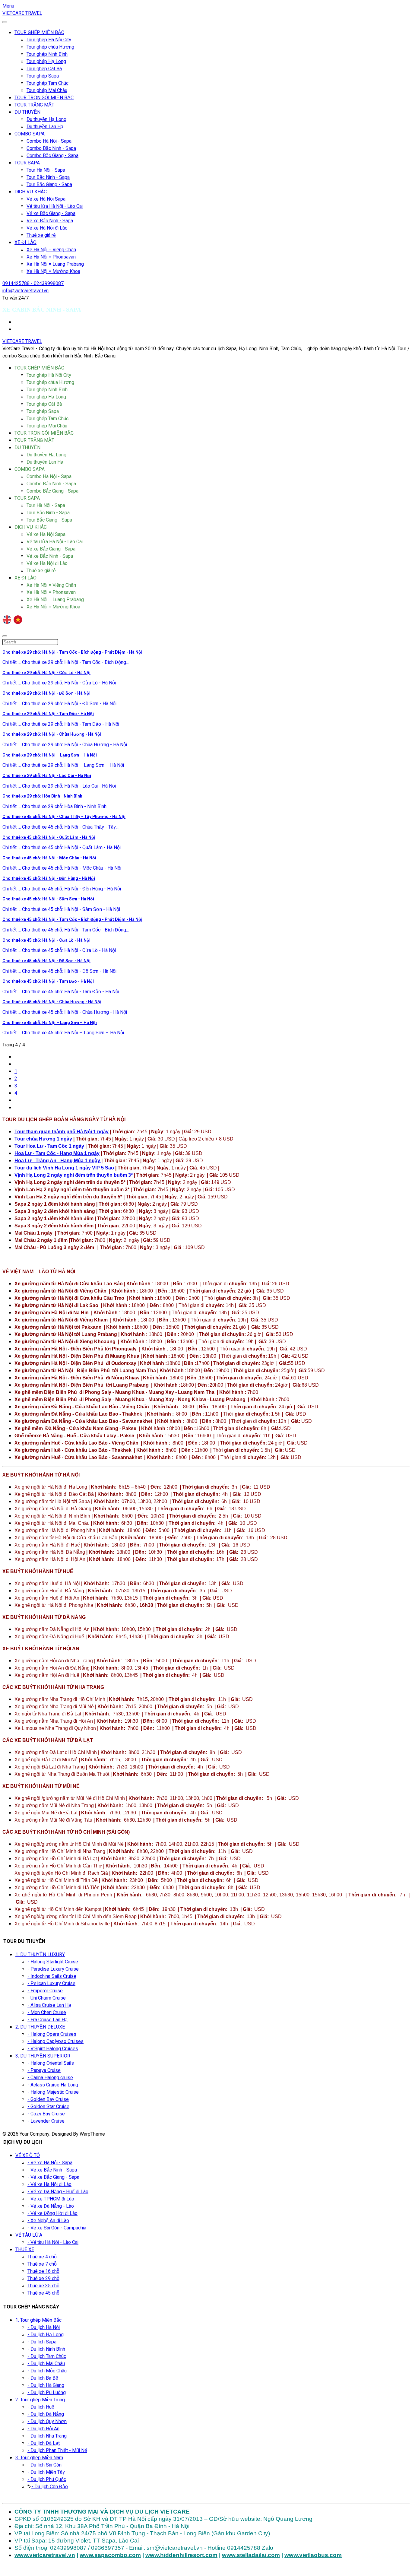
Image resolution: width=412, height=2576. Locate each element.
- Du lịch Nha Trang (47, 2436)
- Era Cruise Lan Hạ (48, 2020)
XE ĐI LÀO (25, 243)
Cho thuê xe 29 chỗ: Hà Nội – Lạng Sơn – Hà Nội (50, 755)
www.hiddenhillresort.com (181, 2555)
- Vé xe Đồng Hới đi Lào (52, 2213)
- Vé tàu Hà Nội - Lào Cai (53, 2242)
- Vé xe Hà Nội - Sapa (50, 2163)
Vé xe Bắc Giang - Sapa (51, 214)
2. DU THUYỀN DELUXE (40, 2027)
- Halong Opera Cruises (52, 2034)
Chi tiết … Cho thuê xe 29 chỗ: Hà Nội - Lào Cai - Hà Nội (59, 786)
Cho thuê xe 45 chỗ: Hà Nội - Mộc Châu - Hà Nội (49, 858)
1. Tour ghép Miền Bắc (38, 2320)
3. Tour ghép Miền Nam (39, 2458)
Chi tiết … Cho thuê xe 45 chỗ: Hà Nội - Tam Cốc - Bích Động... (66, 930)
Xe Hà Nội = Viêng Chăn (51, 250)
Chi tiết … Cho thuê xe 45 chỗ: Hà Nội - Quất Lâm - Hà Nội (62, 848)
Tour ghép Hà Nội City (49, 40)
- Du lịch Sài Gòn (44, 2465)
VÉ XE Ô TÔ (28, 2156)
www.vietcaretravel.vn (45, 2555)
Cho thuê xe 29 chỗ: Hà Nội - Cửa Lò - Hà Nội (46, 673)
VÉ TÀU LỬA (29, 2235)
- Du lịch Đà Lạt (44, 2443)
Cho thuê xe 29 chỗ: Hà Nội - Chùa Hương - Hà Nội (52, 734)
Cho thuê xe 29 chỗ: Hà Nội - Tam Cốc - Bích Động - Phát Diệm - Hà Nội (72, 652)
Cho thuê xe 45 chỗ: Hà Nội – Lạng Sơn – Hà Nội (50, 1023)
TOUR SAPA (27, 163)
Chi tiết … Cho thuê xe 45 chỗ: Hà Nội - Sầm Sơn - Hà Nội (61, 909)
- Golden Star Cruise (48, 2107)
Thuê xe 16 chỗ (43, 2271)
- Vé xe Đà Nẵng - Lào (51, 2206)
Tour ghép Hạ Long (46, 62)
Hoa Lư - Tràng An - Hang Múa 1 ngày (58, 1161)
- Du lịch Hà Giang (46, 2385)
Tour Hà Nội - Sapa (46, 170)
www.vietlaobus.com (313, 2555)
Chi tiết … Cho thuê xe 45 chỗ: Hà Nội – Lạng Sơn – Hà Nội (63, 1033)
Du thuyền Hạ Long (46, 119)
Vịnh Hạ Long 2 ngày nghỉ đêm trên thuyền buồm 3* (74, 1175)
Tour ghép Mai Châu (47, 90)
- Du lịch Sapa (42, 2342)
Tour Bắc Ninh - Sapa (48, 177)
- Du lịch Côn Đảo (50, 2487)
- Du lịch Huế (41, 2407)
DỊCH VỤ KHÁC (31, 192)
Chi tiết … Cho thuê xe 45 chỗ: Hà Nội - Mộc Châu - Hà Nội (62, 868)
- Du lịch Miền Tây (46, 2472)
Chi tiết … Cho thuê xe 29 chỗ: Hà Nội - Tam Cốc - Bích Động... (66, 662)
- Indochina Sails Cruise (52, 1976)
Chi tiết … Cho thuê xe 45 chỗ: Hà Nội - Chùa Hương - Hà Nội (65, 1012)
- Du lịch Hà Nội (44, 2327)
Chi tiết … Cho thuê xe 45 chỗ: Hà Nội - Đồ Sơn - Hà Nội (59, 971)
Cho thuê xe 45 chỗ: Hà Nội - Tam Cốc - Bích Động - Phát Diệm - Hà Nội (72, 920)
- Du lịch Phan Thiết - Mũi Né (57, 2451)
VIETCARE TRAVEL (22, 13)
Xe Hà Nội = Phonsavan (51, 257)
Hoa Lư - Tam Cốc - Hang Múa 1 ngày (57, 1153)
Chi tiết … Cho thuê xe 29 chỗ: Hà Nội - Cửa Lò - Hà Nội (59, 683)
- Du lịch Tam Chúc (47, 2356)
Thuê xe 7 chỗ (42, 2264)
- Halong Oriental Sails (51, 2063)
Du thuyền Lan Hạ (45, 127)
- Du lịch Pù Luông (47, 2393)
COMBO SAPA (30, 134)
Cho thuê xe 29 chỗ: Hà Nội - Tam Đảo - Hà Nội (48, 714)
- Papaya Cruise (44, 2070)
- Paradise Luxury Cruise (53, 1969)
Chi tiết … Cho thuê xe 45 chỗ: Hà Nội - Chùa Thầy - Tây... (60, 827)
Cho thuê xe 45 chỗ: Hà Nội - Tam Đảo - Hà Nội (48, 981)
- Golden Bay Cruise (48, 2099)
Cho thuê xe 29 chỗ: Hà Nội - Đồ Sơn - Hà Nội (46, 693)
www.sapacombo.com (110, 2555)
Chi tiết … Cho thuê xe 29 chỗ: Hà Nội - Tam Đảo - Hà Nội (61, 724)
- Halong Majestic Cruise (53, 2092)
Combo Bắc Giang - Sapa (52, 156)
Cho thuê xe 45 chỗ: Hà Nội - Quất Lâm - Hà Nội (49, 838)
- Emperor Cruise (45, 1991)
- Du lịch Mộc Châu (47, 2371)
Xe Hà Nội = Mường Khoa (53, 271)
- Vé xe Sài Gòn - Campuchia (57, 2228)
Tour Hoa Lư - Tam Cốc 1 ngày (49, 1146)
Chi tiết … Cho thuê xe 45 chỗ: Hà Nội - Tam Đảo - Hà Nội (61, 992)
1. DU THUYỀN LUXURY (40, 1955)
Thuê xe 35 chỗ (43, 2286)
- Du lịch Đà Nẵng (46, 2414)
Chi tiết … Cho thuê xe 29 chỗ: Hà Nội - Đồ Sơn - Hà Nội (59, 704)
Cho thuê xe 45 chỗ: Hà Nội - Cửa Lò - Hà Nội (46, 940)
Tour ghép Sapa (43, 76)
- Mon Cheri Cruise (47, 2013)
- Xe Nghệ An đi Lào (48, 2221)
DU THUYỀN (27, 112)
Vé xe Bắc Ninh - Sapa (50, 221)
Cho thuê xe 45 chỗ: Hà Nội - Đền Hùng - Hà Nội (49, 879)
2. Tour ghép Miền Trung (40, 2400)
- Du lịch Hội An (43, 2429)
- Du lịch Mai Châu (46, 2364)
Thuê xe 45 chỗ (43, 2293)
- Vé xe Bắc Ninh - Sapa (52, 2170)
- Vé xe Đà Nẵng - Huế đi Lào (58, 2192)
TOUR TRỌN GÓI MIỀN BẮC (44, 98)
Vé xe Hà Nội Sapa (46, 199)
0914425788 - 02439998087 (33, 284)
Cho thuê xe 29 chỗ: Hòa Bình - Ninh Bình (42, 796)
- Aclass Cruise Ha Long (53, 2085)
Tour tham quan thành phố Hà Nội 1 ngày (62, 1132)
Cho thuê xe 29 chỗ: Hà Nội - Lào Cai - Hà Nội (47, 776)
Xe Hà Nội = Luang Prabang (55, 264)
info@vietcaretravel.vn (25, 291)
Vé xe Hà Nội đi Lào (47, 228)
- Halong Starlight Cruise (53, 1962)
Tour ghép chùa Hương (50, 47)
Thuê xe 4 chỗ (42, 2257)
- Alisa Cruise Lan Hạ (49, 2005)
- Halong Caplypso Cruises (55, 2041)
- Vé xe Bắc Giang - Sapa (53, 2177)
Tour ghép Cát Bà (44, 69)
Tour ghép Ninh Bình (47, 54)
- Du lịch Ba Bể (43, 2378)
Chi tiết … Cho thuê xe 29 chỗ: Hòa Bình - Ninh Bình (54, 807)
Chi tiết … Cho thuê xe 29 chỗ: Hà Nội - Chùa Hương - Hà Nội (65, 745)
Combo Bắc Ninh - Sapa (51, 148)
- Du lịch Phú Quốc (47, 2479)
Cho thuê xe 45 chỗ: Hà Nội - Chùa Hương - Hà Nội (52, 1002)
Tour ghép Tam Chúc (48, 83)
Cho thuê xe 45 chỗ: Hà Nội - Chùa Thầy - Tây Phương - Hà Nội (64, 817)
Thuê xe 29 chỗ (43, 2279)
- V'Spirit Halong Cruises (53, 2049)
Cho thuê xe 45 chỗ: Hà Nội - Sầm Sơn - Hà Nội (48, 899)
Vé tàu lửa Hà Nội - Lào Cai (55, 206)
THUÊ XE (25, 2250)
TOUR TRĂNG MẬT (34, 105)
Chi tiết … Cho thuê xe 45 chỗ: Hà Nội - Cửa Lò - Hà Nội (59, 950)
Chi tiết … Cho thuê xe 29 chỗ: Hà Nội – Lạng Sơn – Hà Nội (63, 765)
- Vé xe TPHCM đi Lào (51, 2199)
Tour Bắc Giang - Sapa (49, 185)
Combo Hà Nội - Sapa (49, 141)
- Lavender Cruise (46, 2121)
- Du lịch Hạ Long (46, 2335)
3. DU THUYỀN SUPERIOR (43, 2056)
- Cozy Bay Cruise (46, 2114)
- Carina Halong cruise (50, 2078)
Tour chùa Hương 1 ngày (43, 1139)
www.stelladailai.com (251, 2555)
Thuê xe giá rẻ (41, 235)
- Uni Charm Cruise (47, 1998)
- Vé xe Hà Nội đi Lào (49, 2184)
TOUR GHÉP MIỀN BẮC (39, 33)
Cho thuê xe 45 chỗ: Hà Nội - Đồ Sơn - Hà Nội (46, 961)
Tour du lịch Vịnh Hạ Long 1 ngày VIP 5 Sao (64, 1168)
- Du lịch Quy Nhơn (47, 2422)
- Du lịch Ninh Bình (46, 2349)
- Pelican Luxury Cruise (51, 1984)
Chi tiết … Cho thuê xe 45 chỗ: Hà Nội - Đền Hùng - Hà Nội (62, 889)
